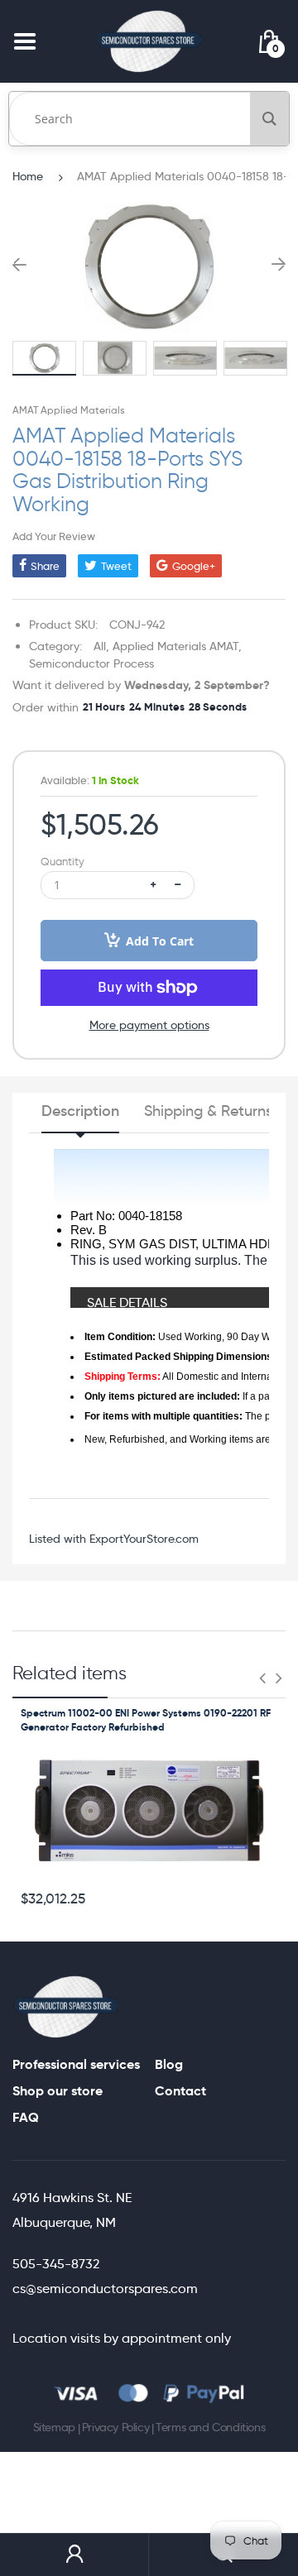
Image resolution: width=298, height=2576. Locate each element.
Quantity (62, 862)
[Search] (269, 119)
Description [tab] (80, 1111)
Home (28, 176)
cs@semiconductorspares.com (105, 2289)
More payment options (149, 1025)
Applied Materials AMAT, (177, 646)
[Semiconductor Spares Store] (149, 41)
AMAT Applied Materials (68, 410)
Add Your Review (54, 536)
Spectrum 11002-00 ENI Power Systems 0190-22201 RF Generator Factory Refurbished (146, 1720)
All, (101, 646)
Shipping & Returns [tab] (208, 1111)
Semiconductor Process (91, 663)
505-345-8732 (56, 2264)
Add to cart (160, 941)
